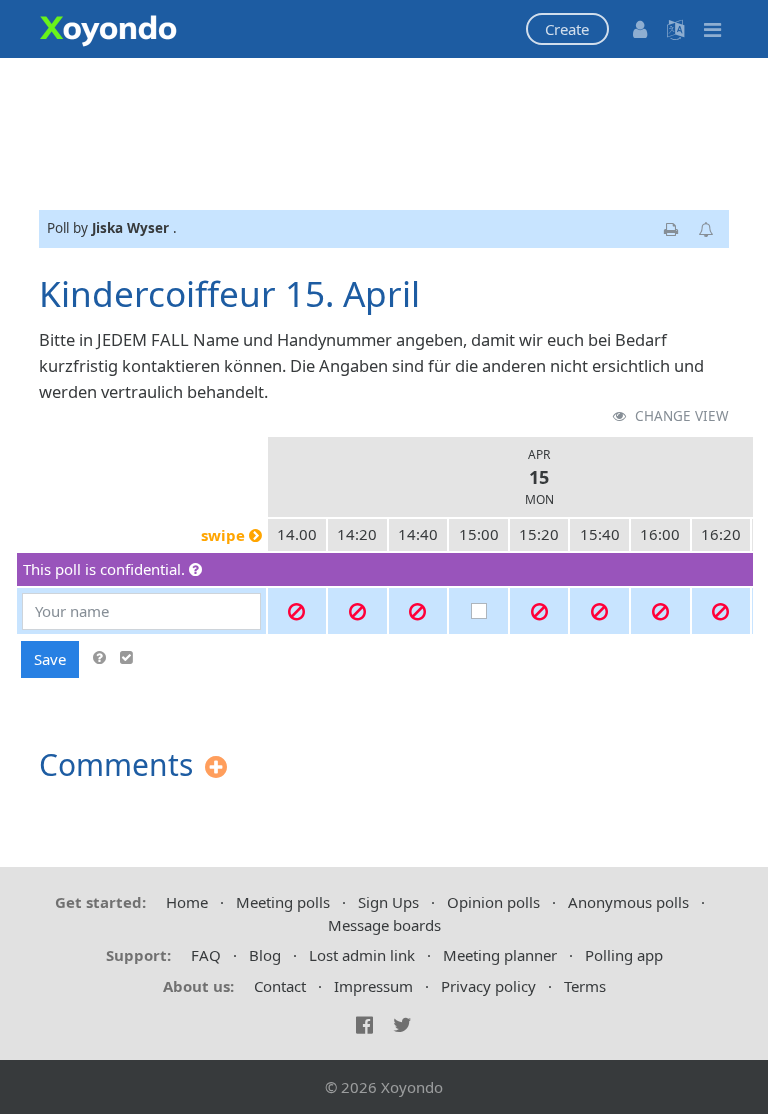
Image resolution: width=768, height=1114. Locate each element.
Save (50, 659)
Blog (265, 955)
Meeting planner (500, 955)
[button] (567, 29)
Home (187, 902)
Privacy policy (488, 986)
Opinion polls (493, 902)
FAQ (206, 955)
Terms (585, 986)
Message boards (384, 925)
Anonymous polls (628, 902)
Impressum (373, 986)
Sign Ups (388, 902)
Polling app (624, 955)
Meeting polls (283, 902)
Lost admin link (362, 955)
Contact (280, 986)
